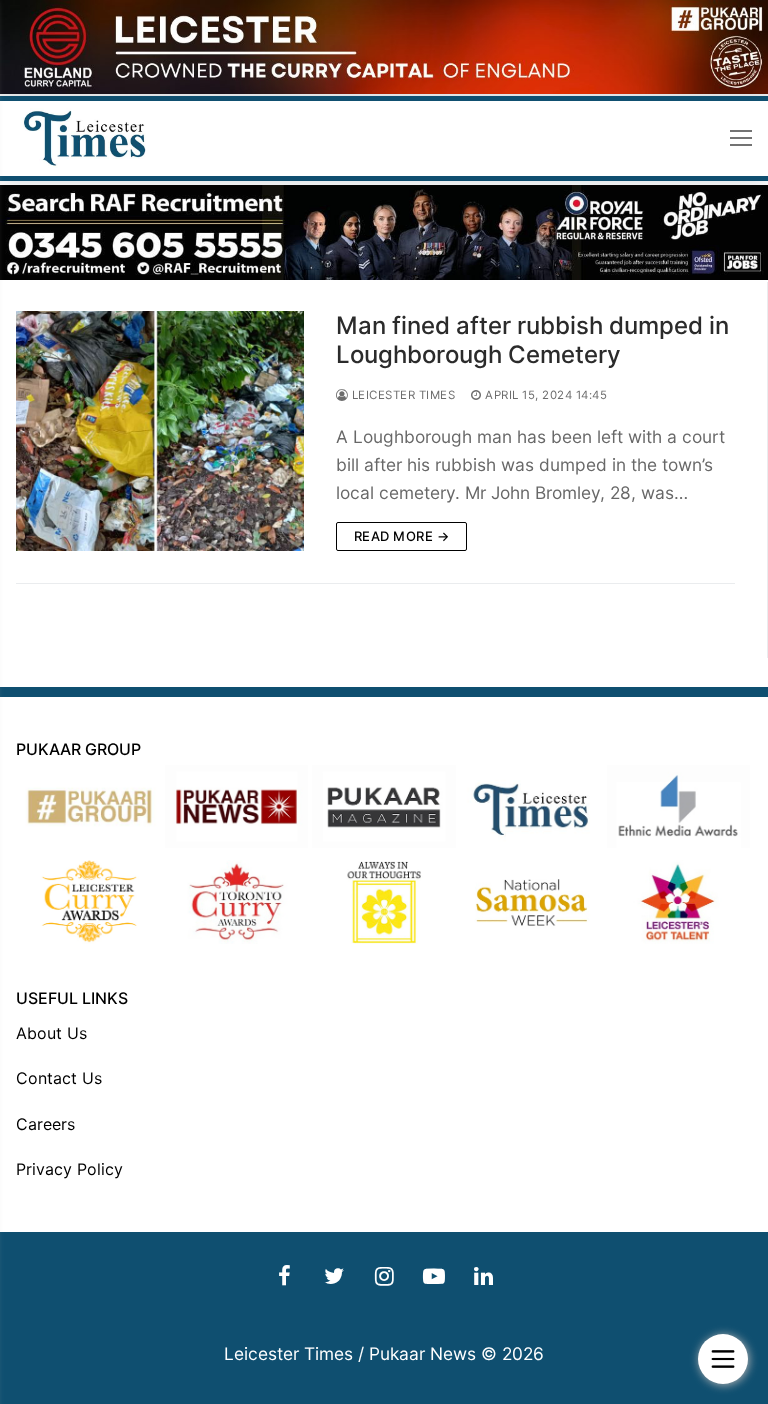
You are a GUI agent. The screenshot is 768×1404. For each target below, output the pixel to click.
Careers (45, 1124)
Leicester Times (401, 395)
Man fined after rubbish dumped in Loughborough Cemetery (532, 340)
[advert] (384, 88)
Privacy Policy (69, 1169)
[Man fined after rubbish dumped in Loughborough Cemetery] (160, 431)
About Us (51, 1033)
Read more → (402, 536)
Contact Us (59, 1078)
